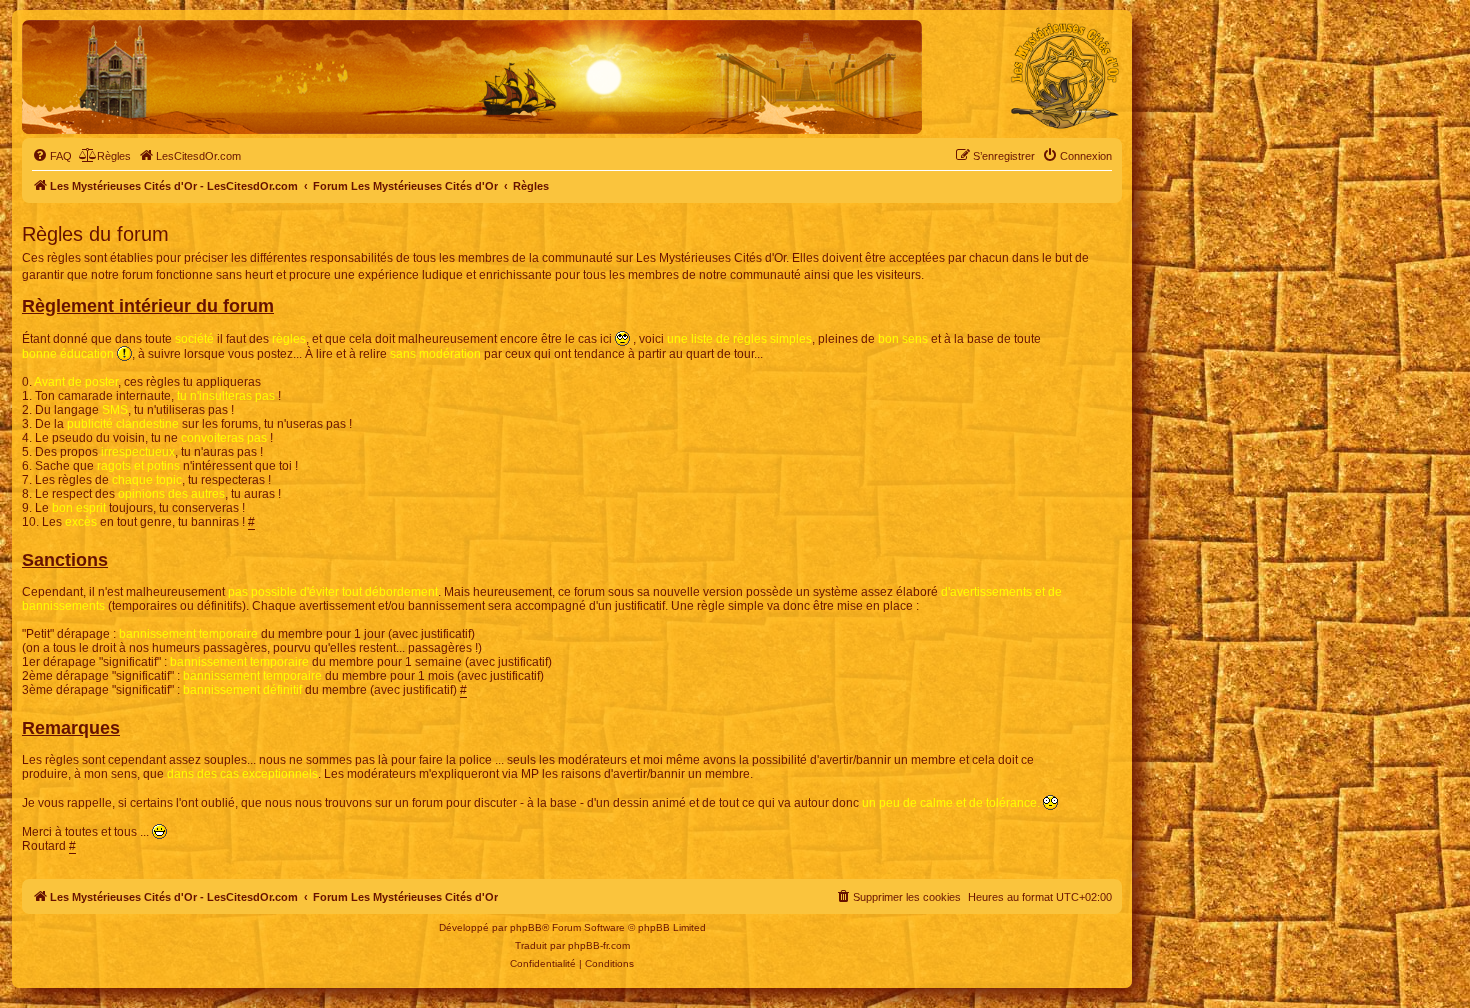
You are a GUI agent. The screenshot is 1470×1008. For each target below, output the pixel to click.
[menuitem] (52, 156)
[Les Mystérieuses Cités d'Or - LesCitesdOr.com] (1065, 76)
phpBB (526, 927)
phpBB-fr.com (599, 945)
